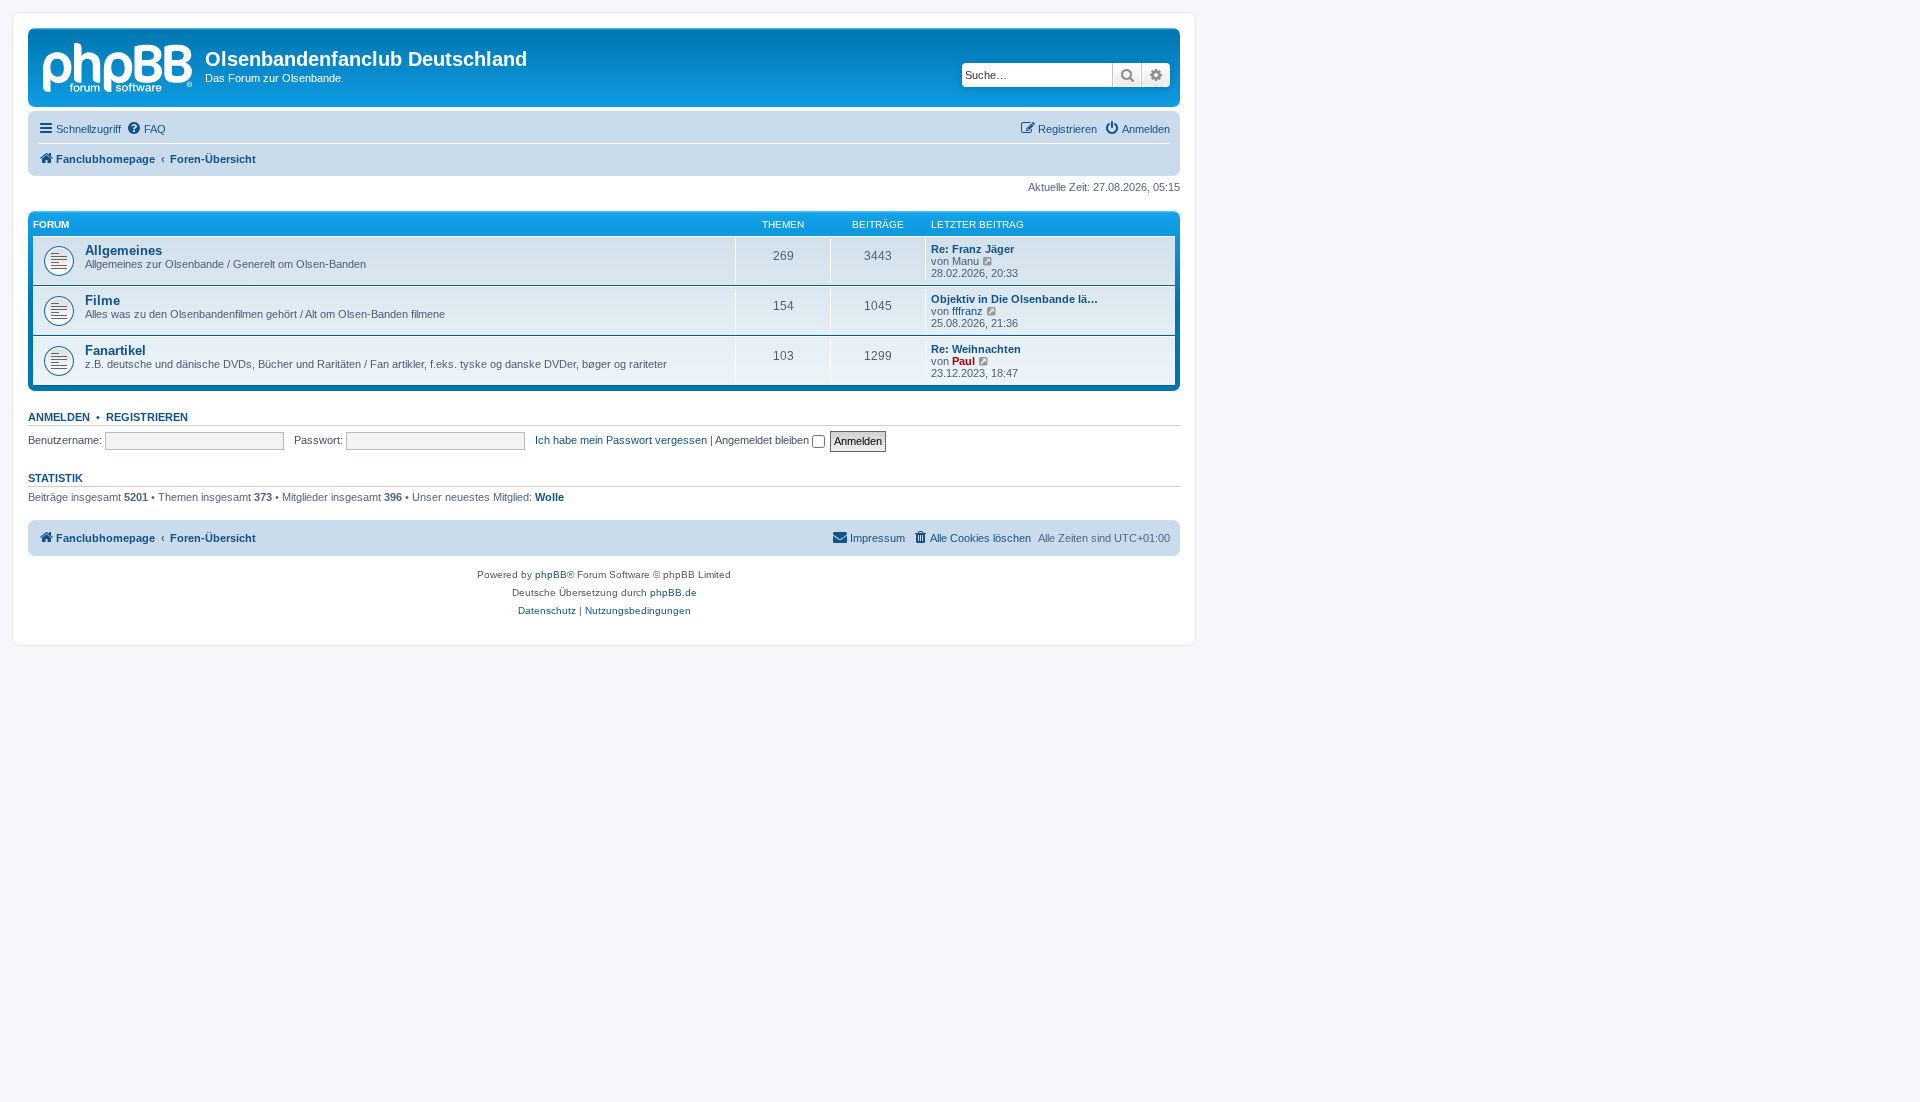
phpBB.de (673, 592)
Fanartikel (115, 350)
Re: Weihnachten (976, 349)
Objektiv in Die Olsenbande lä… (1014, 299)
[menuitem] (146, 129)
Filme (102, 300)
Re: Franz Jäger (972, 249)
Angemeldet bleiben (763, 440)
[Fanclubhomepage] (119, 65)
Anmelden (59, 417)
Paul (963, 361)
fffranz (967, 311)
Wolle (549, 497)
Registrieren (147, 417)
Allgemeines (123, 250)
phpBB (551, 574)
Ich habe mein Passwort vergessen (621, 440)
